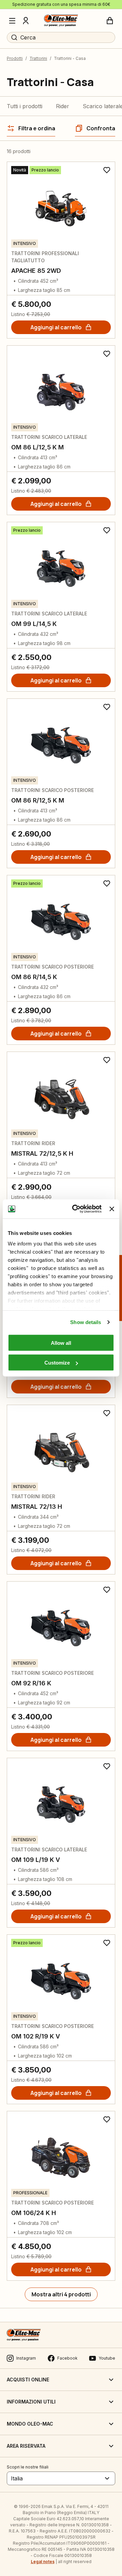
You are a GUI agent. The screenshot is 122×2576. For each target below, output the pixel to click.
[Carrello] (110, 21)
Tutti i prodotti (25, 106)
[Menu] (12, 21)
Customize (57, 1363)
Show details (86, 1322)
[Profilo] (26, 21)
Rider (63, 106)
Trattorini (38, 58)
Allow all (61, 1343)
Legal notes (43, 2562)
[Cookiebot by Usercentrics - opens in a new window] (75, 1209)
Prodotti (15, 58)
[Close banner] (112, 1209)
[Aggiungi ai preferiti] (107, 170)
